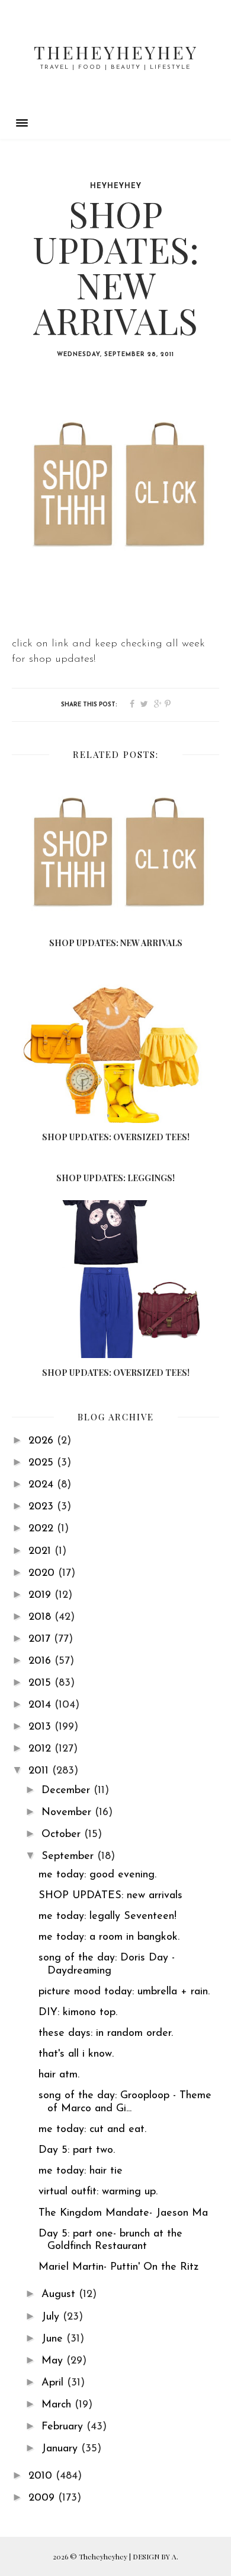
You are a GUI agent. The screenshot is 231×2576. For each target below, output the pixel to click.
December (68, 1791)
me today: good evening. (97, 1875)
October (63, 1835)
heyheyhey (116, 186)
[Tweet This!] (144, 705)
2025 (43, 1463)
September (69, 1857)
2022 (43, 1529)
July (52, 2317)
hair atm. (59, 2075)
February (64, 2427)
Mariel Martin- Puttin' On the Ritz (118, 2267)
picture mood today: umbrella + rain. (124, 1992)
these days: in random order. (106, 2033)
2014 (41, 1705)
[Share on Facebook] (132, 705)
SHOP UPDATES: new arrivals (110, 1896)
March (58, 2405)
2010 (42, 2476)
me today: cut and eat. (92, 2130)
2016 (41, 1661)
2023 (43, 1507)
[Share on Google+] (158, 705)
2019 (41, 1595)
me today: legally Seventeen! (108, 1917)
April (54, 2383)
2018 (41, 1617)
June (54, 2339)
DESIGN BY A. (155, 2556)
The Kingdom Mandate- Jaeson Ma (123, 2213)
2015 (41, 1683)
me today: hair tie (81, 2171)
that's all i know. (76, 2054)
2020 (43, 1573)
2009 (43, 2498)
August (60, 2295)
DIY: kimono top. (78, 2013)
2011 (40, 1771)
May (54, 2361)
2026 (43, 1441)
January (61, 2449)
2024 (43, 1485)
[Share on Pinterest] (168, 705)
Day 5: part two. (77, 2150)
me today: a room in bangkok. (109, 1937)
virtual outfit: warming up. (98, 2192)
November (68, 1813)
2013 (41, 1727)
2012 (41, 1749)
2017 (41, 1639)
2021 (41, 1552)
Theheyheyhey (116, 52)
